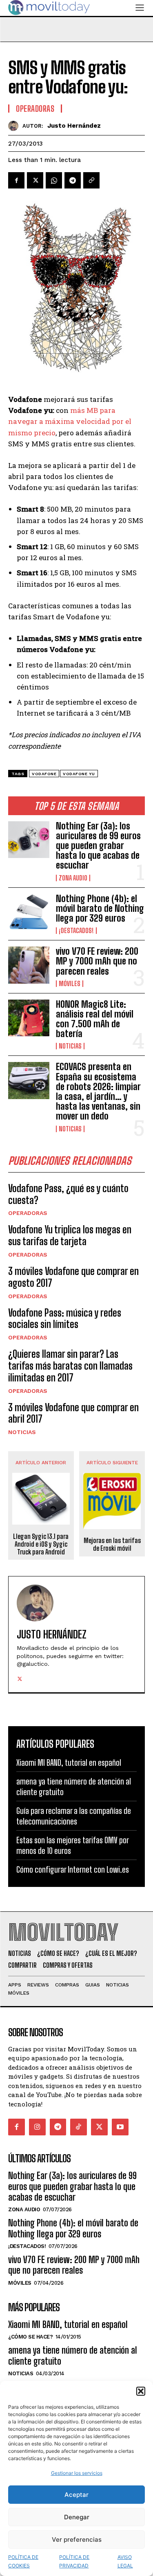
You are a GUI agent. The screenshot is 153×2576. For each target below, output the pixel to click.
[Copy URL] (91, 180)
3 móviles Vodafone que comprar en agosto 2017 (73, 1277)
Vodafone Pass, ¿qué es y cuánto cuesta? (68, 1194)
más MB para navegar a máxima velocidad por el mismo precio (70, 421)
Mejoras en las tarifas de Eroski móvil (112, 1544)
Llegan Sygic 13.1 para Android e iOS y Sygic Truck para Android (41, 1544)
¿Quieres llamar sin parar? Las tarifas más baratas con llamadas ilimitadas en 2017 (70, 1366)
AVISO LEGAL (125, 2561)
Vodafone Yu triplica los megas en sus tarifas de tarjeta (70, 1235)
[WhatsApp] (54, 180)
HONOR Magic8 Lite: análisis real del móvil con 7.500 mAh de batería (95, 1019)
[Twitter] (35, 180)
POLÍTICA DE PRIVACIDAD (74, 2561)
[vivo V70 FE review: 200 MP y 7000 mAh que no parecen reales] (29, 965)
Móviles (70, 984)
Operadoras (28, 1213)
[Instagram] (37, 2127)
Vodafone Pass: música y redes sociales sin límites (65, 1319)
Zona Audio (73, 878)
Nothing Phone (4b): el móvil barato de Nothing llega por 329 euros (100, 908)
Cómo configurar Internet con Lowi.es (73, 1869)
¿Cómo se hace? (30, 2337)
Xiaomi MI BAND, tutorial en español (69, 1762)
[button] (141, 2391)
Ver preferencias (77, 2539)
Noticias (70, 1046)
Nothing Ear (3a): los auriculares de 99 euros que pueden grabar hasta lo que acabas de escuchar (98, 846)
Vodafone (44, 774)
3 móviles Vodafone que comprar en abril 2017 (73, 1413)
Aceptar (76, 2495)
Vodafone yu (79, 774)
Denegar (77, 2517)
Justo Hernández (74, 126)
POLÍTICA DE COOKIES (23, 2561)
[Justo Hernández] (15, 126)
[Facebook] (16, 180)
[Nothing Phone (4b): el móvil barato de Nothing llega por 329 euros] (29, 912)
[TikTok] (79, 2127)
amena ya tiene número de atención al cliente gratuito (73, 2355)
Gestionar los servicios (77, 2473)
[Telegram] (73, 180)
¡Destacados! (76, 931)
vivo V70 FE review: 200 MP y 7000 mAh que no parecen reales (97, 961)
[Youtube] (120, 2127)
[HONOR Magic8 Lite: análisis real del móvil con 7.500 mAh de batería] (29, 1018)
